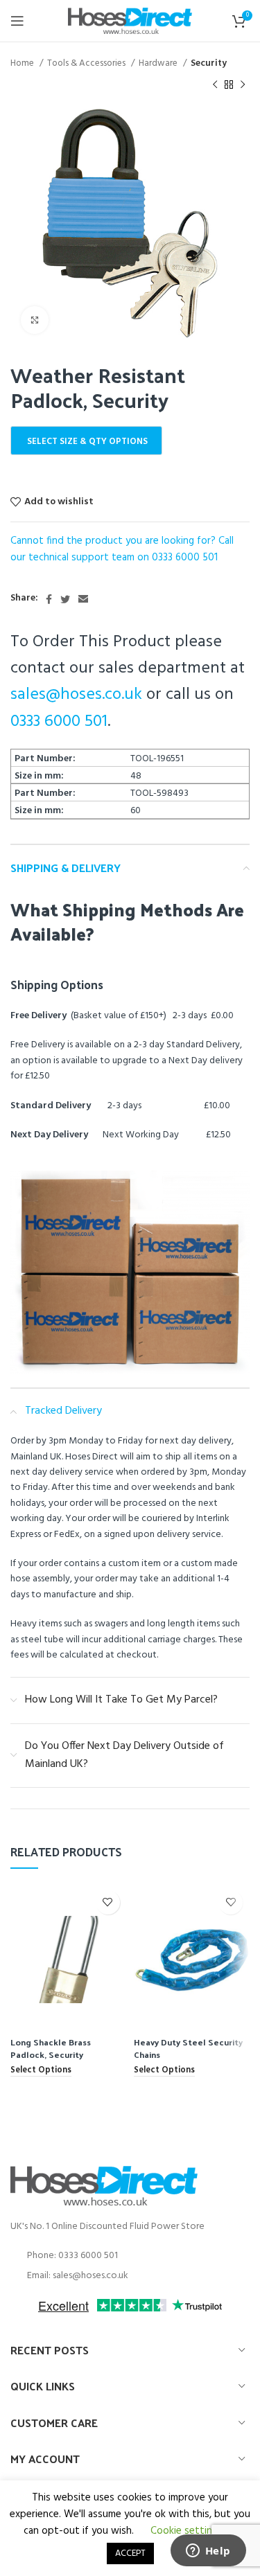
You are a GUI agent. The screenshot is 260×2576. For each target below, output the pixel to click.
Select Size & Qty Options (87, 442)
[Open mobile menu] (17, 21)
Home (23, 63)
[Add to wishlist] (108, 1902)
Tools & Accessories (87, 63)
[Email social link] (83, 599)
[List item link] (130, 2256)
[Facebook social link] (49, 599)
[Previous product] (215, 85)
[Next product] (243, 85)
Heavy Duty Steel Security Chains (188, 2048)
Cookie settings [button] (187, 2531)
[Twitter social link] (65, 599)
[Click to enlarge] (35, 320)
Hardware (159, 63)
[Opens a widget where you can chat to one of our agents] (208, 2552)
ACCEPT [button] (130, 2553)
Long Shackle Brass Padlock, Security (51, 2048)
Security (209, 63)
